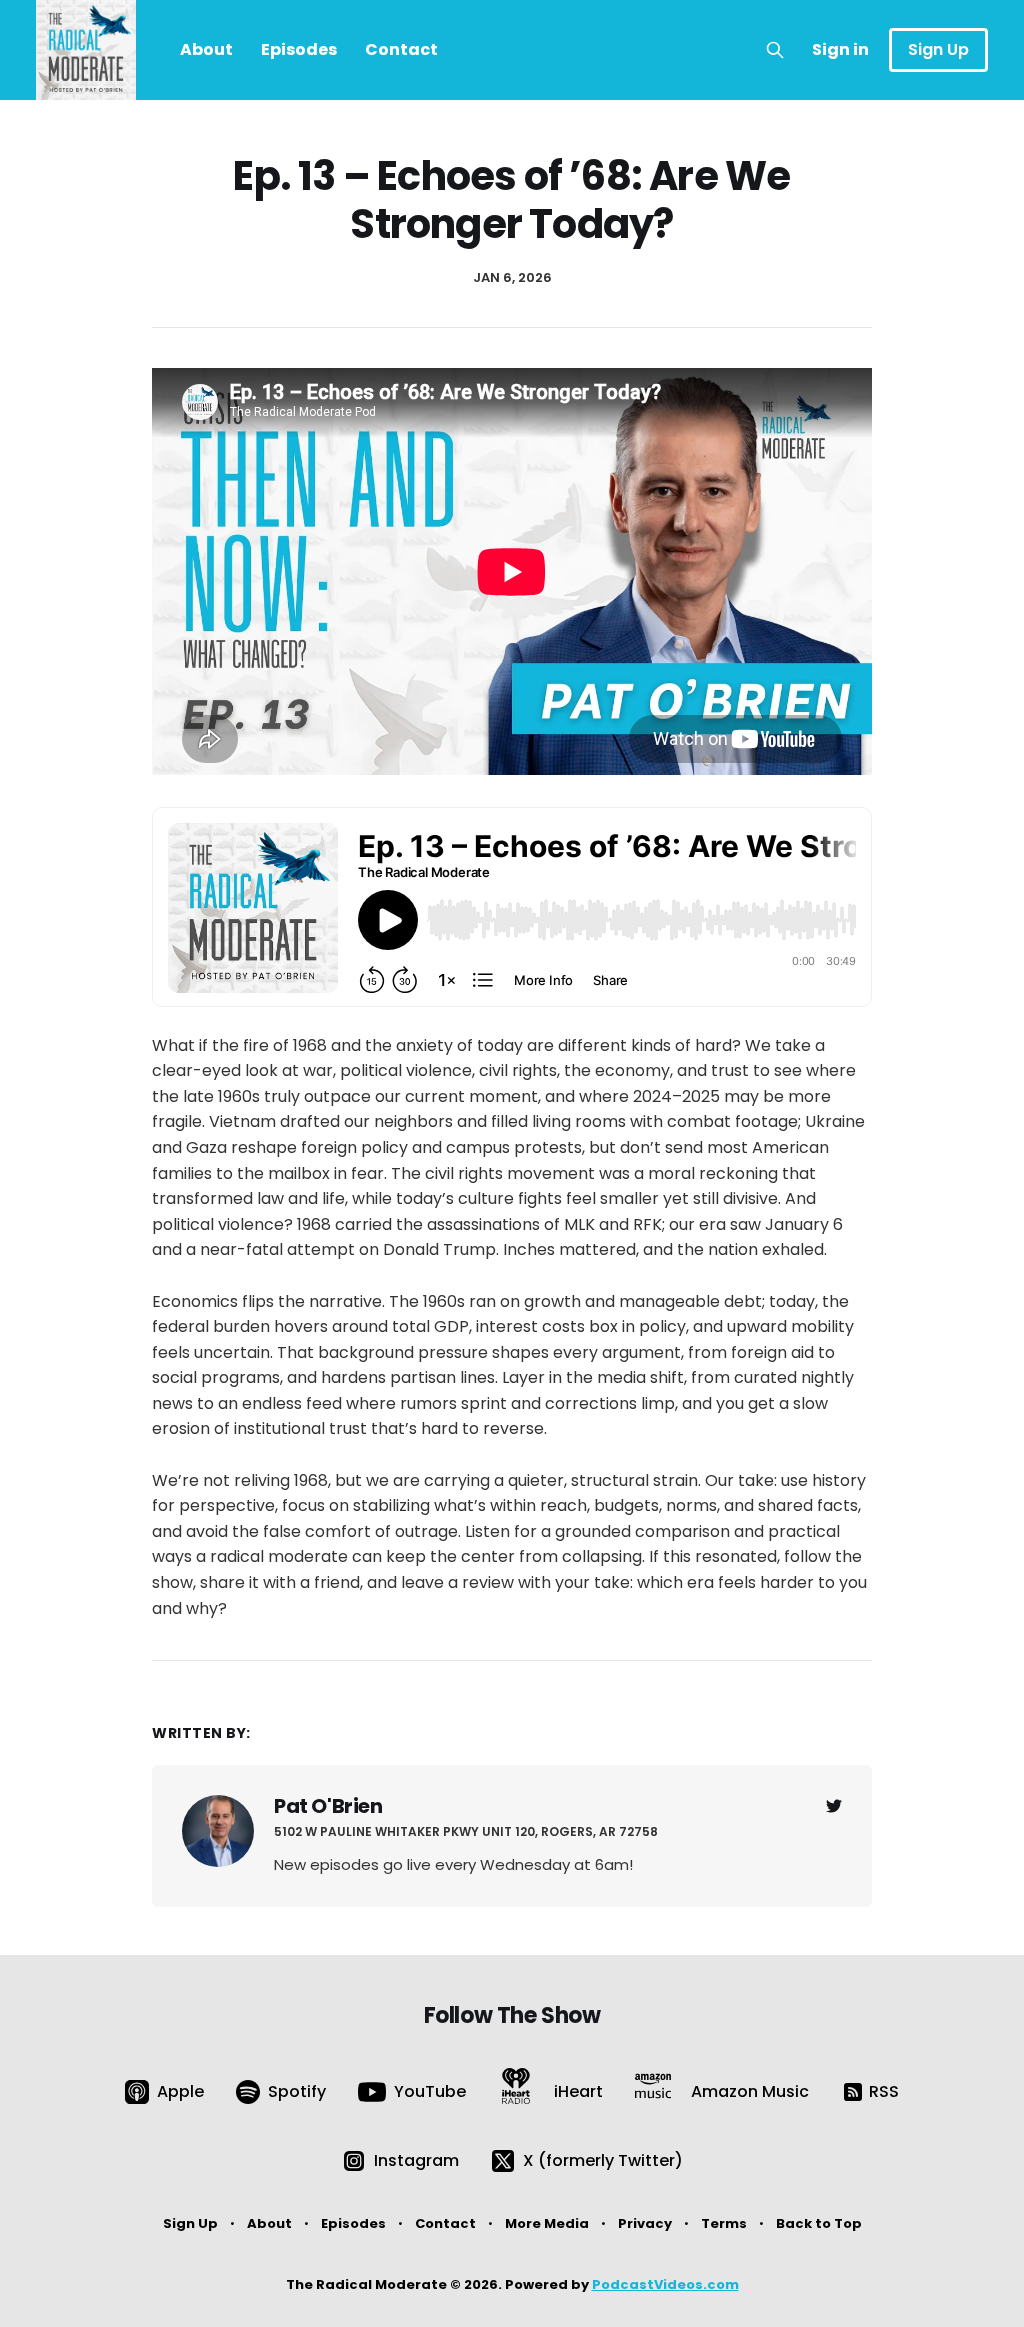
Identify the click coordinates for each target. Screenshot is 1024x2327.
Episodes (299, 49)
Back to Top (819, 2223)
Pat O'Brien (328, 1806)
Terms (724, 2223)
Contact (401, 49)
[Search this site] (775, 50)
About (206, 49)
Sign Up (938, 49)
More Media (547, 2223)
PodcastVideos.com (665, 2284)
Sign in (840, 49)
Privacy (645, 2223)
